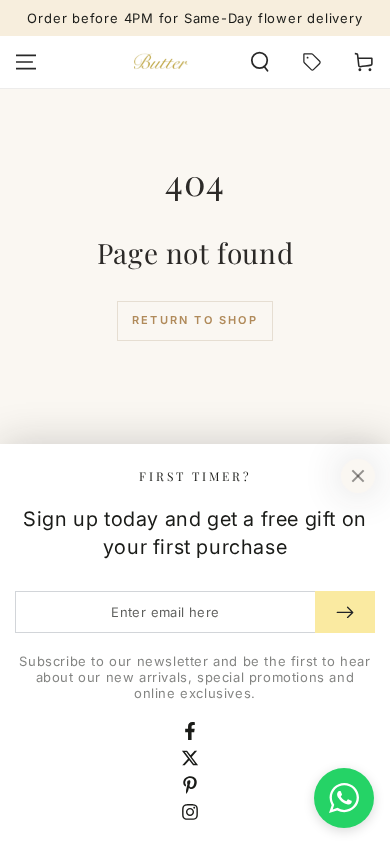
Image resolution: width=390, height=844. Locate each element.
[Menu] (26, 62)
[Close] (358, 476)
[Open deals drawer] (312, 62)
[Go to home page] (161, 62)
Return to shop (195, 320)
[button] (260, 62)
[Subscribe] (345, 612)
